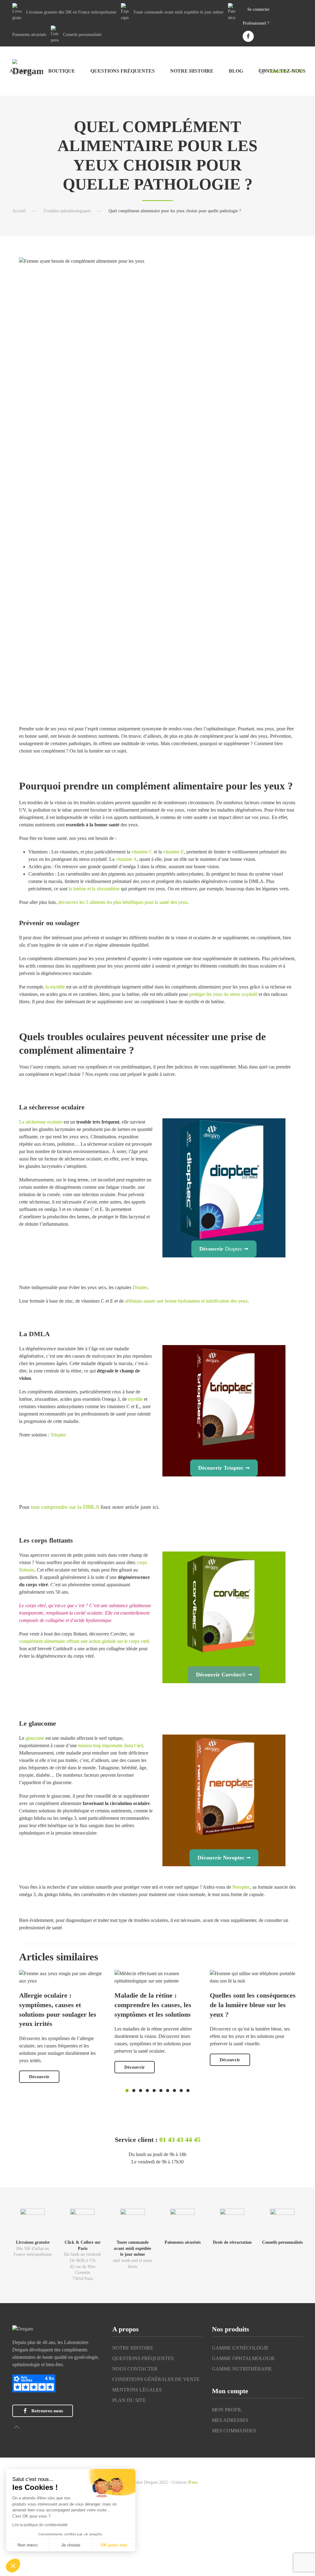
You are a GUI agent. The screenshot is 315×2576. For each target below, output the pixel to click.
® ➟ (224, 1675)
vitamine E (173, 852)
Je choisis (71, 2545)
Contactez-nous (282, 71)
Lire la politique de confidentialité (40, 2525)
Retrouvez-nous (47, 2411)
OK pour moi (114, 2545)
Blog (236, 71)
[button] (17, 2427)
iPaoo (193, 2482)
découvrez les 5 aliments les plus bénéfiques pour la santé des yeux (123, 902)
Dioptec (140, 1287)
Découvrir (39, 2077)
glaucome (35, 1738)
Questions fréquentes (123, 71)
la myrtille (55, 987)
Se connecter (258, 9)
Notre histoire (192, 71)
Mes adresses (230, 2420)
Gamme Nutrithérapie (242, 2369)
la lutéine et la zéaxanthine (95, 889)
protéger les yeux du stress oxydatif (223, 994)
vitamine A (126, 859)
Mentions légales (137, 2390)
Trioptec (58, 1435)
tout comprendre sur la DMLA (65, 1507)
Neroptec (241, 1887)
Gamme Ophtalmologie (243, 2358)
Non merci (28, 2545)
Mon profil (227, 2410)
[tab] (127, 2091)
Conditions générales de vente (156, 2379)
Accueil (21, 71)
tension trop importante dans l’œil (110, 1745)
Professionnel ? (256, 23)
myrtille (135, 1399)
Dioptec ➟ (224, 1249)
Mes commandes (234, 2431)
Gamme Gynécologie (240, 2348)
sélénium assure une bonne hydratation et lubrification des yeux (186, 1301)
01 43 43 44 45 (180, 2140)
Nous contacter (135, 2369)
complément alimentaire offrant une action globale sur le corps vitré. (85, 1641)
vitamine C (142, 852)
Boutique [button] (62, 71)
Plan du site (129, 2400)
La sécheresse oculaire (41, 1122)
